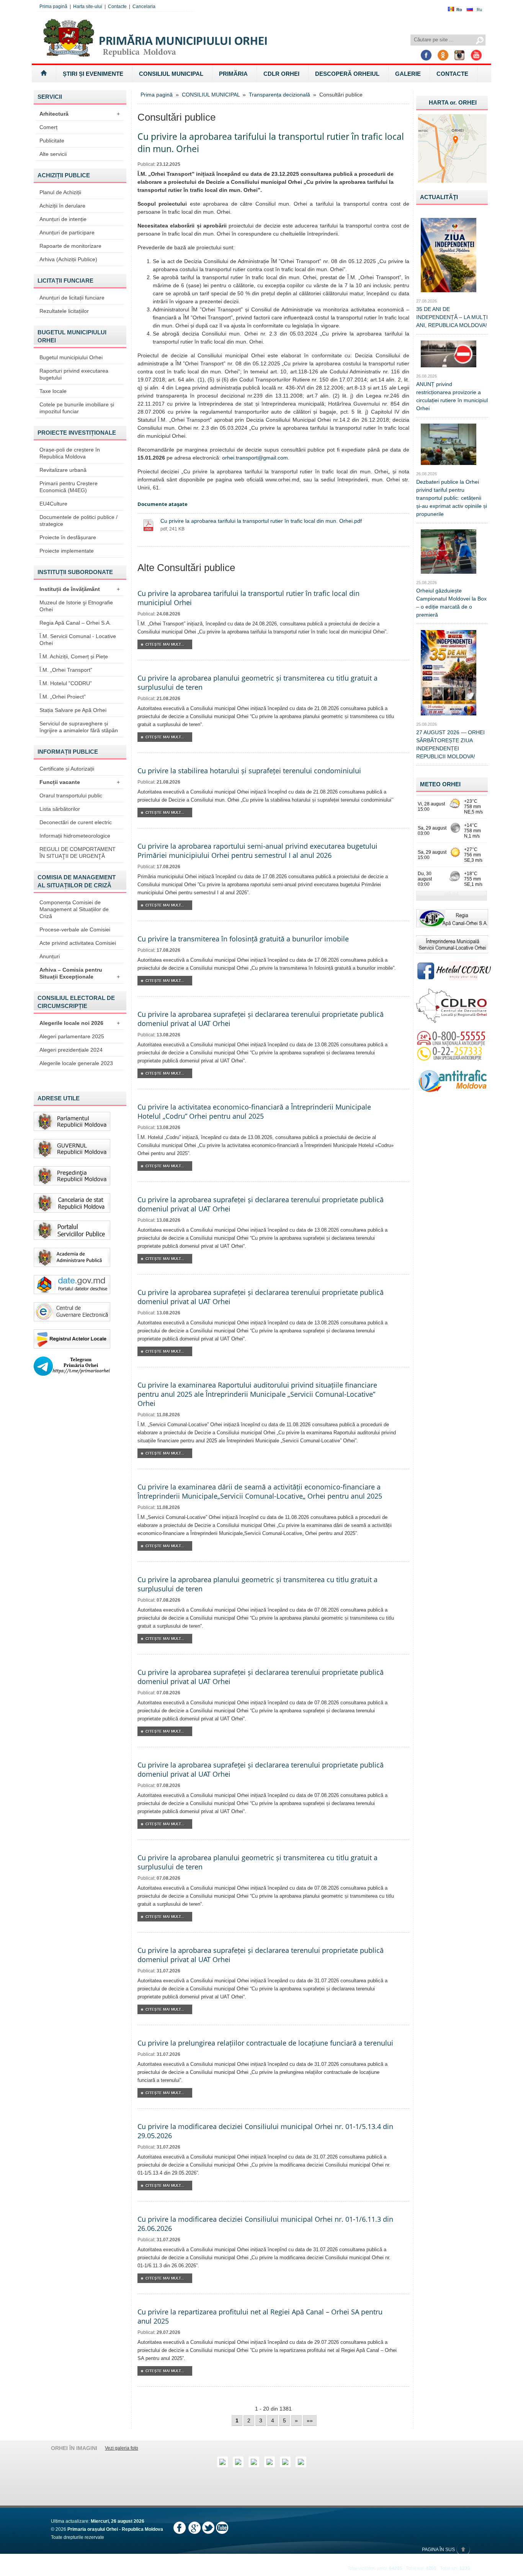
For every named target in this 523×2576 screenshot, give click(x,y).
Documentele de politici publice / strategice (78, 520)
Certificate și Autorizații (67, 769)
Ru (479, 10)
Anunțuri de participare (67, 232)
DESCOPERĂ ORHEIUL (347, 74)
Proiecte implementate (67, 551)
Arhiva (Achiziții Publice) (68, 259)
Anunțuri (50, 956)
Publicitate (52, 141)
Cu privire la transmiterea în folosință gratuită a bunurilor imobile (243, 939)
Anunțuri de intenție (63, 219)
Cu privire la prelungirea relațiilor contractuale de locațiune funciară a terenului (265, 2043)
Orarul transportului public (71, 795)
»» (310, 2421)
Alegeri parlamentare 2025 (72, 1036)
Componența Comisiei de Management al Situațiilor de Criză (74, 909)
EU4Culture (53, 504)
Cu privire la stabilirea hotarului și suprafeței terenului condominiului (249, 771)
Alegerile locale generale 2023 (76, 1063)
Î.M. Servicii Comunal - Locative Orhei (78, 640)
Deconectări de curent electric (76, 822)
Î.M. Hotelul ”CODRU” (66, 683)
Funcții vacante (80, 782)
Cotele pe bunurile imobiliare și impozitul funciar (77, 408)
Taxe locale (53, 391)
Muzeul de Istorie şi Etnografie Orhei (76, 606)
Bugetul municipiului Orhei (71, 357)
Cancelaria (144, 7)
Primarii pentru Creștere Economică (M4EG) (69, 487)
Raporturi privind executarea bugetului (74, 374)
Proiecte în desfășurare (68, 537)
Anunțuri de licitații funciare (72, 298)
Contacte (117, 7)
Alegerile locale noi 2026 (80, 1023)
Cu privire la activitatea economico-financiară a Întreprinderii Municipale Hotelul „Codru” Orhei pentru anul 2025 (254, 1111)
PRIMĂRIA (233, 74)
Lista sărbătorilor (60, 809)
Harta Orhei (453, 102)
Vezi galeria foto (122, 2448)
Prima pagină (53, 7)
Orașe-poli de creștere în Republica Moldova (70, 453)
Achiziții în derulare (62, 206)
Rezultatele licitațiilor (64, 311)
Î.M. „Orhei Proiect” (63, 697)
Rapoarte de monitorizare (70, 246)
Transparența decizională (279, 95)
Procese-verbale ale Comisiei (75, 930)
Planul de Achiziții (60, 192)
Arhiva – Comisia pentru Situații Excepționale (80, 973)
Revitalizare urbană (63, 470)
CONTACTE (452, 74)
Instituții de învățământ (80, 589)
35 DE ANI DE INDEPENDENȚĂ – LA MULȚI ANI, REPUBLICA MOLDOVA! (452, 317)
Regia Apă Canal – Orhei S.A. (75, 623)
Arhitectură (80, 114)
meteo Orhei (440, 784)
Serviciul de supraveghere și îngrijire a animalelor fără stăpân (79, 727)
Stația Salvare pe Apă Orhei (73, 710)
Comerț (48, 127)
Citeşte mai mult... (165, 644)
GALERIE (408, 74)
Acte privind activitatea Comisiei (78, 943)
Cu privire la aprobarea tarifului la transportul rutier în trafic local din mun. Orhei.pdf (261, 521)
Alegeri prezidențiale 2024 (71, 1050)
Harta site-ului (88, 7)
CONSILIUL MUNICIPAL (171, 74)
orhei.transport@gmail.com (255, 458)
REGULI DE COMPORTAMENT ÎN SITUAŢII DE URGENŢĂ (78, 853)
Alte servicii (53, 154)
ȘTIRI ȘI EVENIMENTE (93, 74)
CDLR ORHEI (281, 74)
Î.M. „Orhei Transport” (66, 670)
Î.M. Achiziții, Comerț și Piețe (74, 656)
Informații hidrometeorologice (75, 836)
